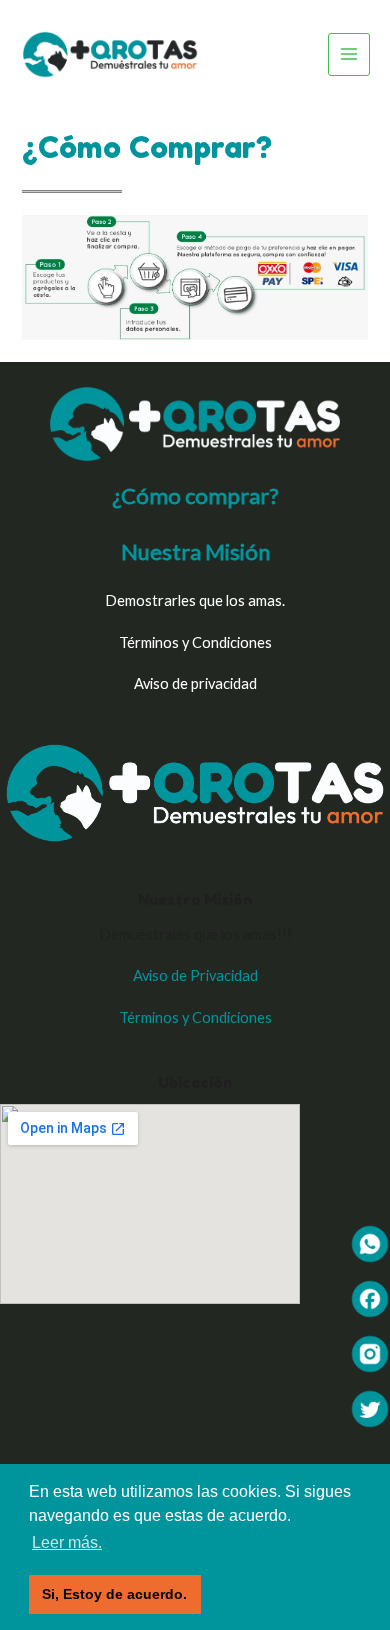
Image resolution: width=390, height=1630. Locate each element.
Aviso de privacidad (195, 683)
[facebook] (370, 1297)
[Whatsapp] (370, 1242)
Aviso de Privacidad (195, 975)
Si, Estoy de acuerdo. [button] (114, 1594)
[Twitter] (370, 1407)
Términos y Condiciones (195, 642)
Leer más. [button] (67, 1542)
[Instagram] (370, 1352)
